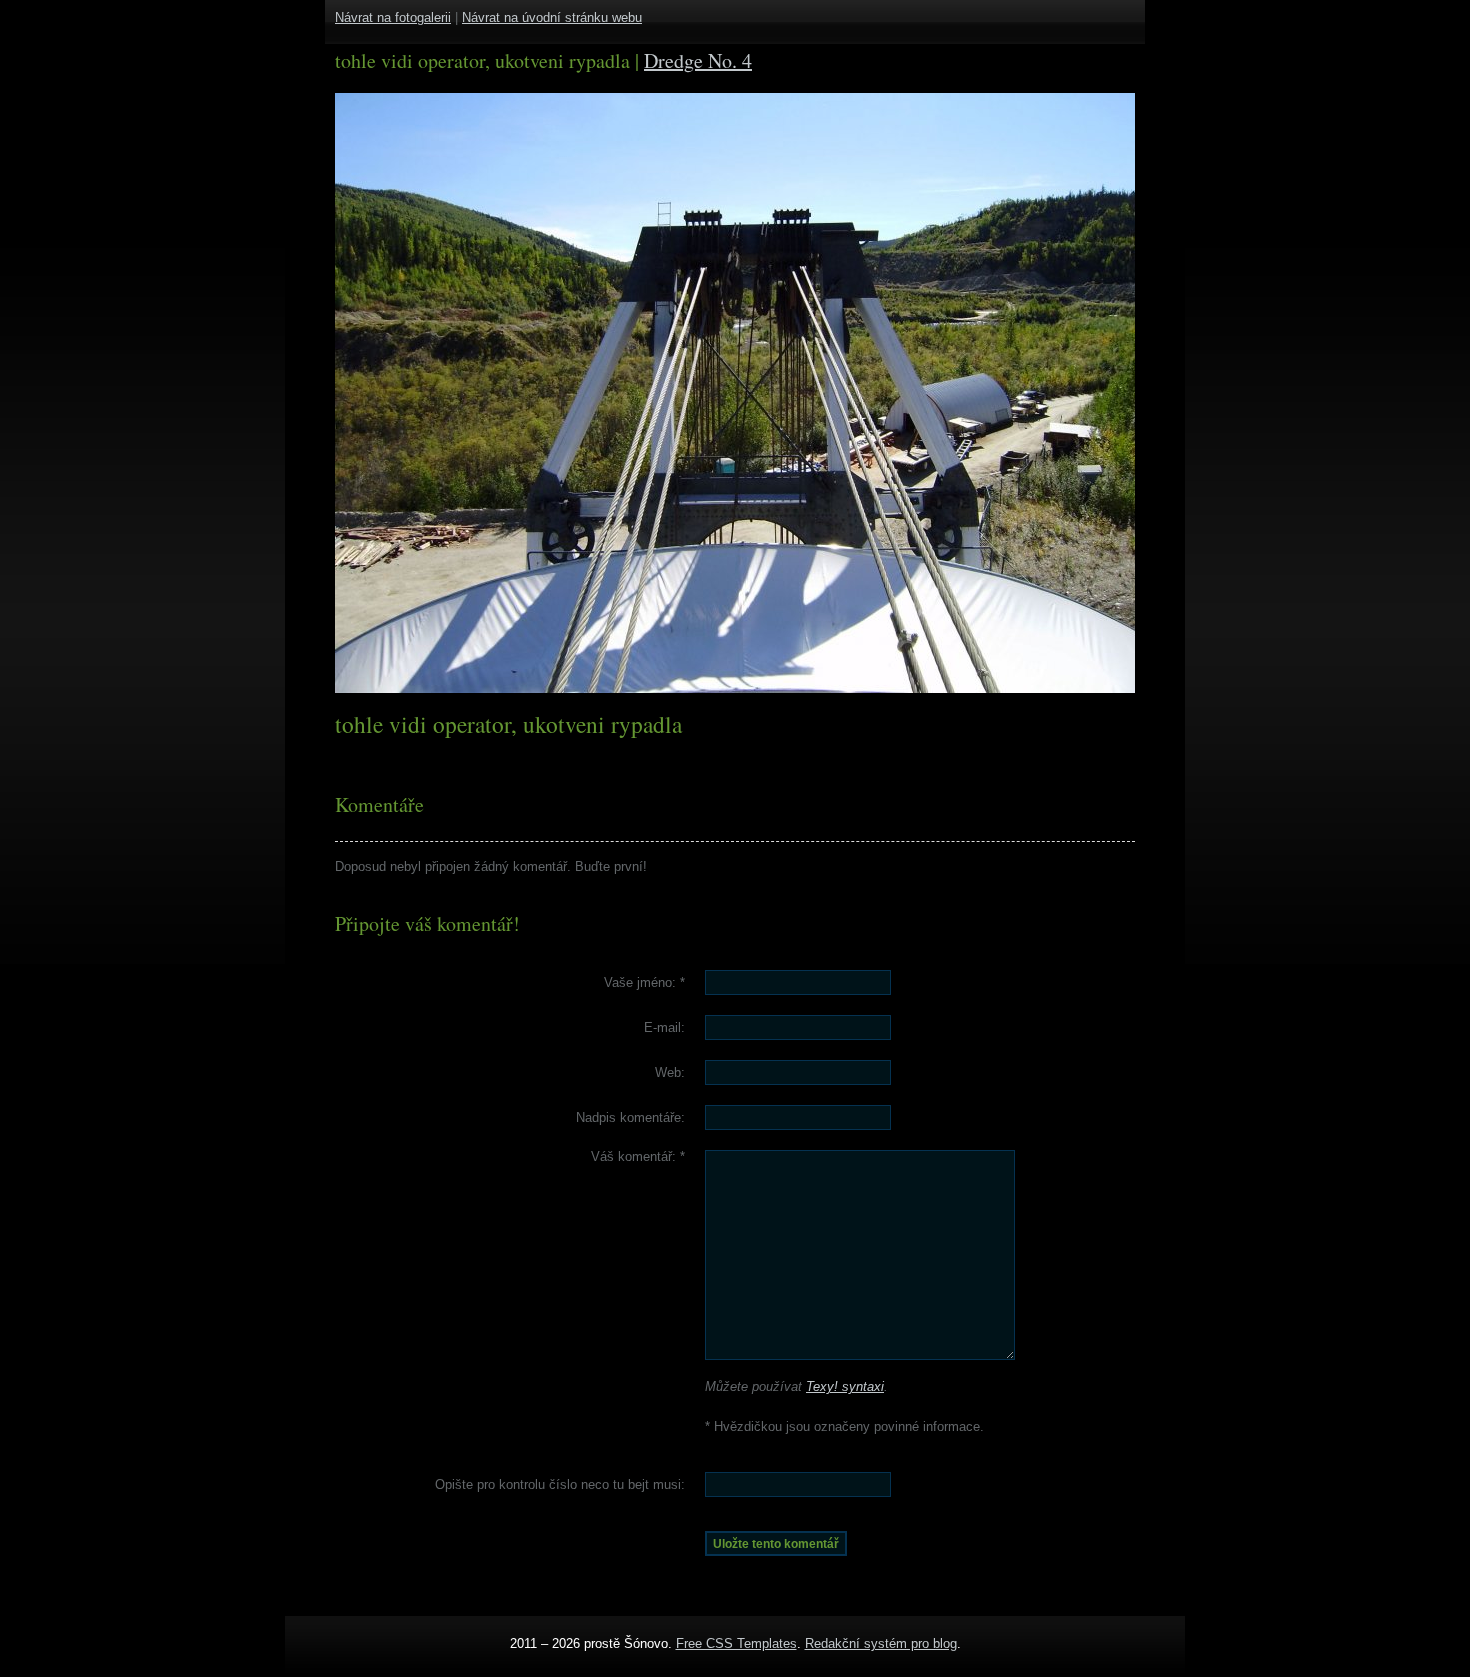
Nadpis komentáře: (630, 1117)
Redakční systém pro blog (881, 1643)
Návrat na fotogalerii (393, 17)
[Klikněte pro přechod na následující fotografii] (410, 393)
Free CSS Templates (736, 1643)
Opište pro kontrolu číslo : (560, 1484)
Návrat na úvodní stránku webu (552, 17)
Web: (670, 1072)
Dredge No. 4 (698, 60)
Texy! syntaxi (845, 1386)
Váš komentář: (638, 1156)
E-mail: (664, 1027)
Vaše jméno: (644, 982)
